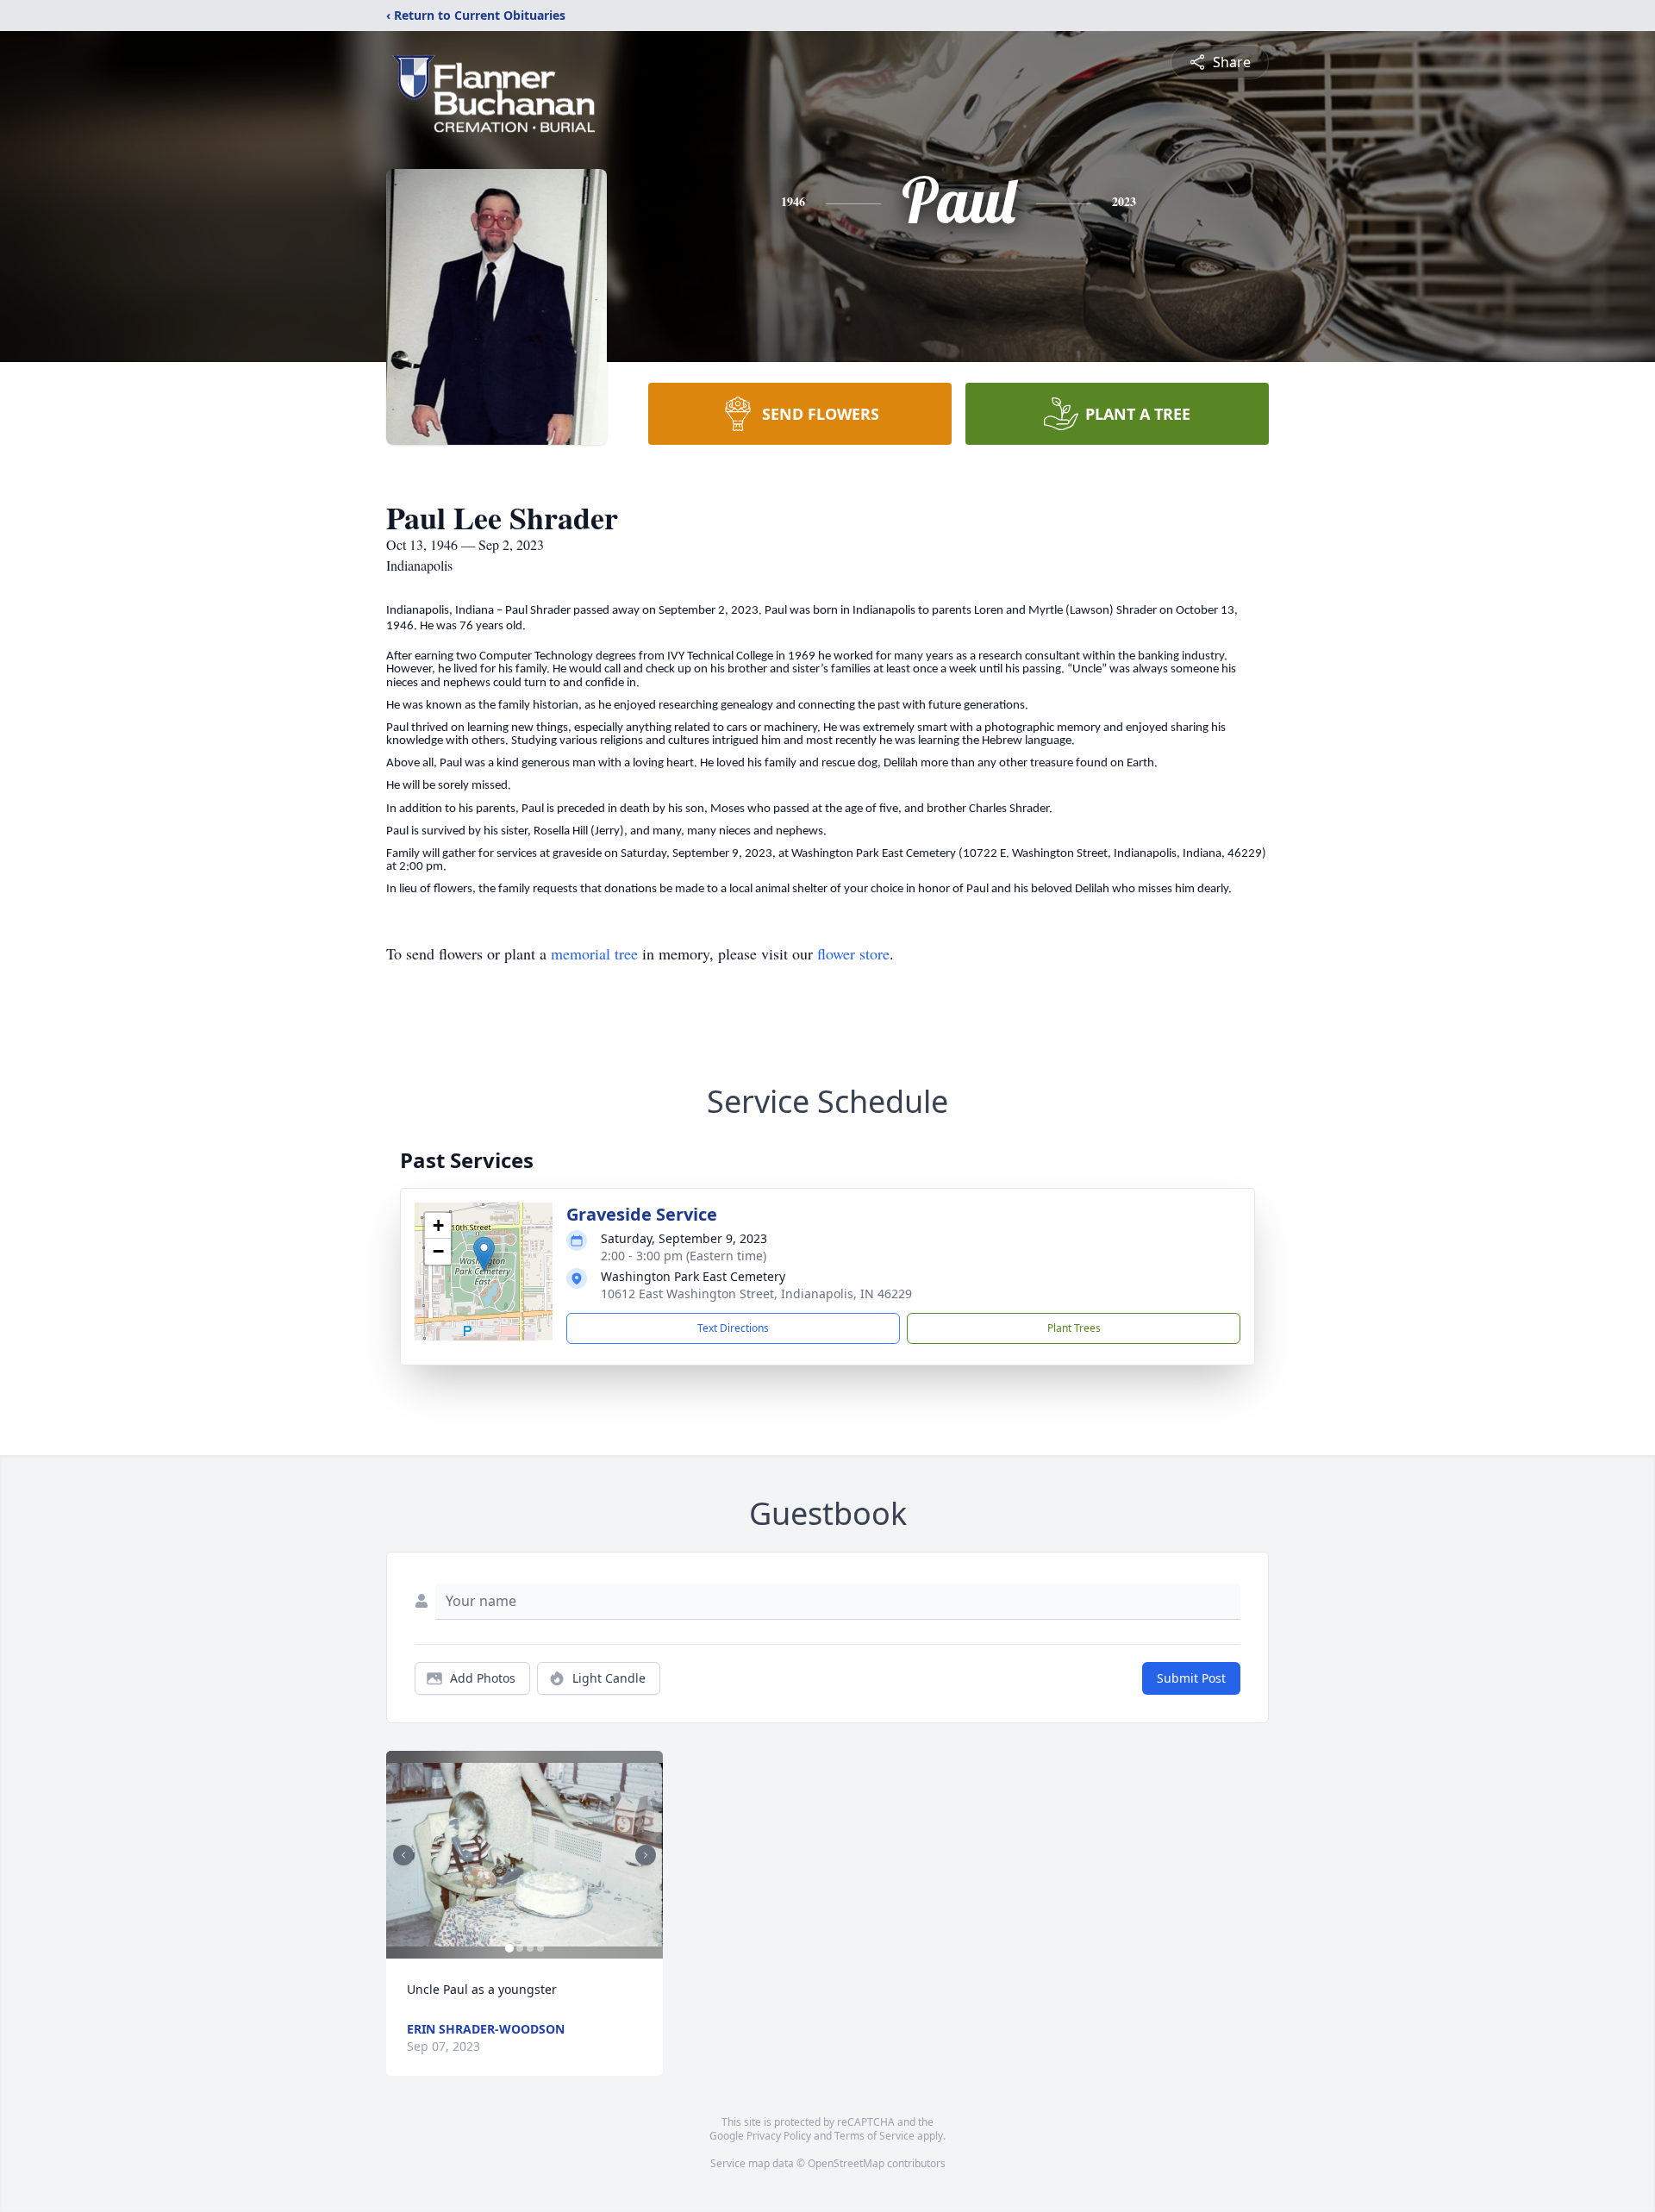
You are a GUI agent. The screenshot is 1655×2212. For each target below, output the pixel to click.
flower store (853, 953)
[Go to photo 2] (520, 1948)
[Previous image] (403, 1855)
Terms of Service (874, 2136)
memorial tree (594, 953)
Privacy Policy (779, 2136)
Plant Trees (1074, 1328)
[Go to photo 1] (509, 1948)
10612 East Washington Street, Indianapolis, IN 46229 (756, 1293)
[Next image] (646, 1855)
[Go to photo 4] (540, 1948)
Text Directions (733, 1328)
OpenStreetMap (846, 2163)
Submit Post (1191, 1678)
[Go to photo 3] (530, 1948)
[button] (484, 1254)
